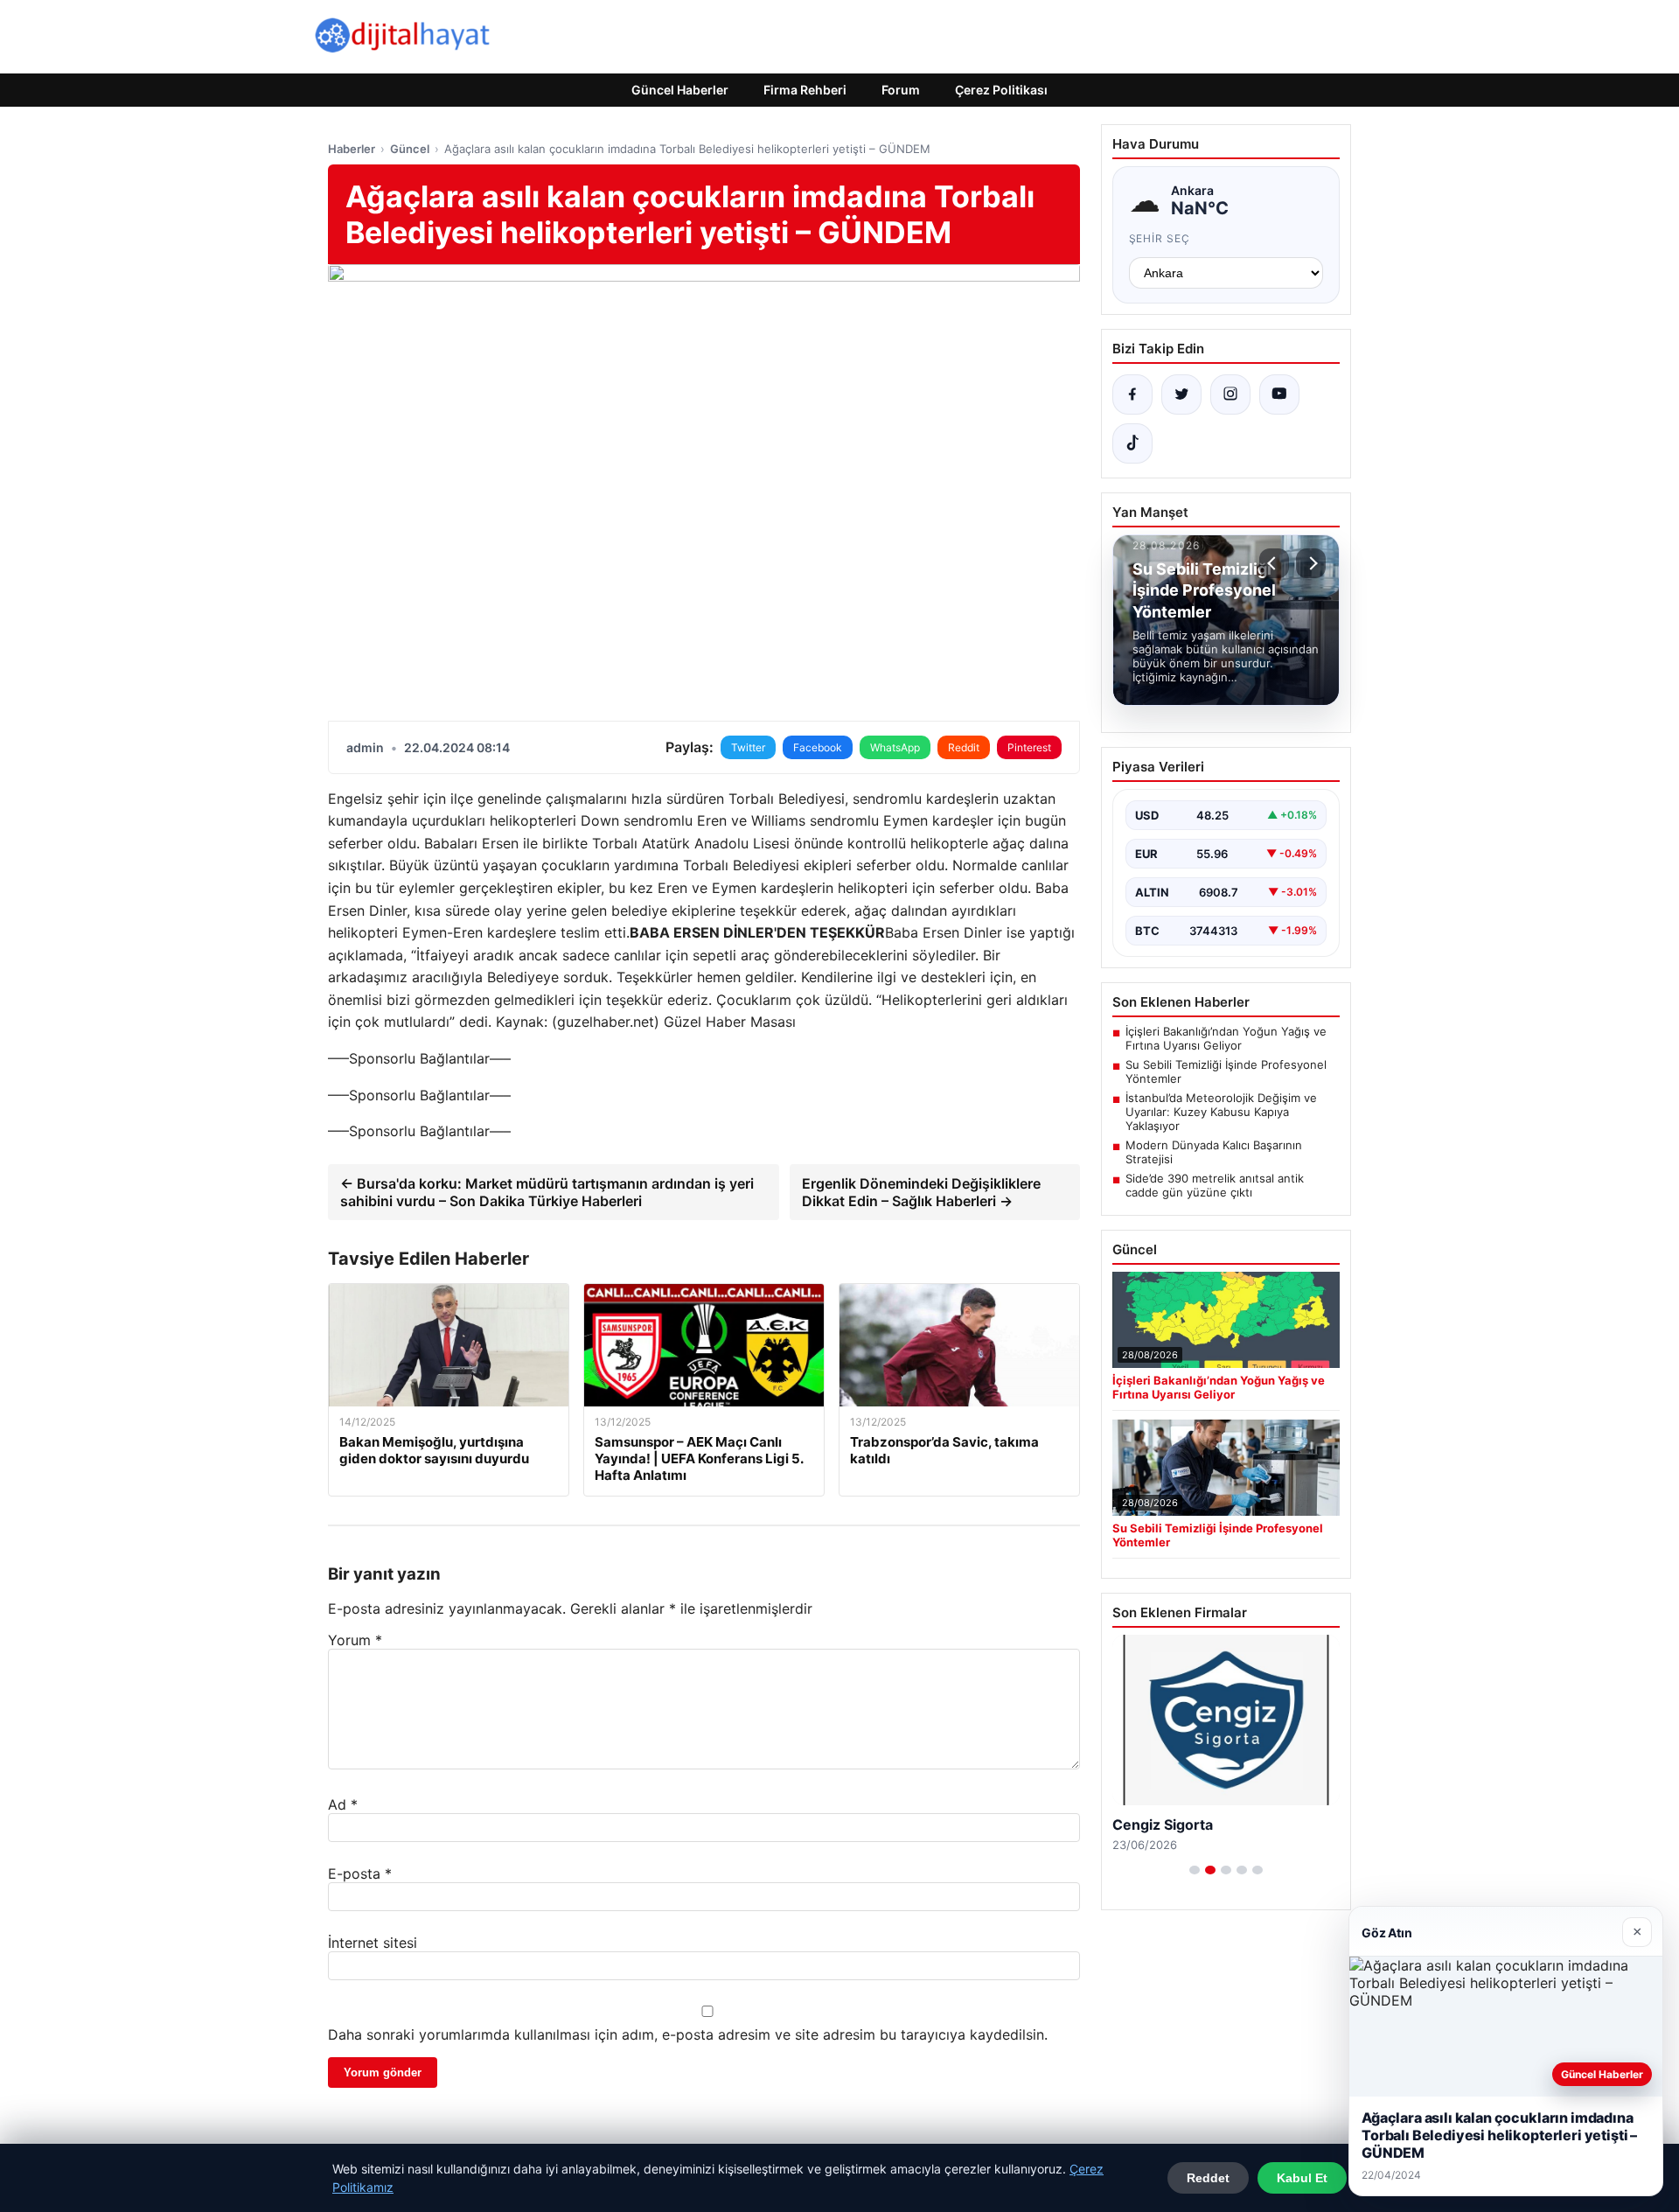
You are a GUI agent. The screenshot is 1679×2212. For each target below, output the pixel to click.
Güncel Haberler (680, 90)
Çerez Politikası (1001, 90)
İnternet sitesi (373, 1943)
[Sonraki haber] (1311, 563)
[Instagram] (1230, 394)
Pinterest (1029, 747)
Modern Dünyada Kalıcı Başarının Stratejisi (1214, 1152)
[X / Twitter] (1181, 394)
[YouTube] (1279, 394)
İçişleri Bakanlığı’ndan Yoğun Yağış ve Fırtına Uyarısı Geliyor (1226, 1038)
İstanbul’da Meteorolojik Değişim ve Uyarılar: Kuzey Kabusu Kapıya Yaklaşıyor (1221, 1112)
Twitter (748, 747)
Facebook (818, 747)
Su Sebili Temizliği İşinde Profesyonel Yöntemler (1226, 1071)
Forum (901, 90)
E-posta (360, 1874)
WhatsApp (895, 747)
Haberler (352, 149)
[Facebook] (1132, 394)
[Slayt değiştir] (1195, 1870)
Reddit (964, 747)
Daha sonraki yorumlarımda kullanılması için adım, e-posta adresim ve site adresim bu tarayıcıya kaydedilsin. (688, 2034)
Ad (343, 1804)
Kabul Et (1302, 2178)
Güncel (410, 149)
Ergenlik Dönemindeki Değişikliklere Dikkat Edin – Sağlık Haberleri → (921, 1192)
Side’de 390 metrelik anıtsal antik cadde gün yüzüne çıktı (1215, 1185)
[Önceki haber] (1274, 563)
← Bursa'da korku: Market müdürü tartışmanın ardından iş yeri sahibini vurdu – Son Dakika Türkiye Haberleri (547, 1192)
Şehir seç (1160, 238)
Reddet (1208, 2178)
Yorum (355, 1640)
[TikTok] (1132, 443)
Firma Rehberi (805, 90)
